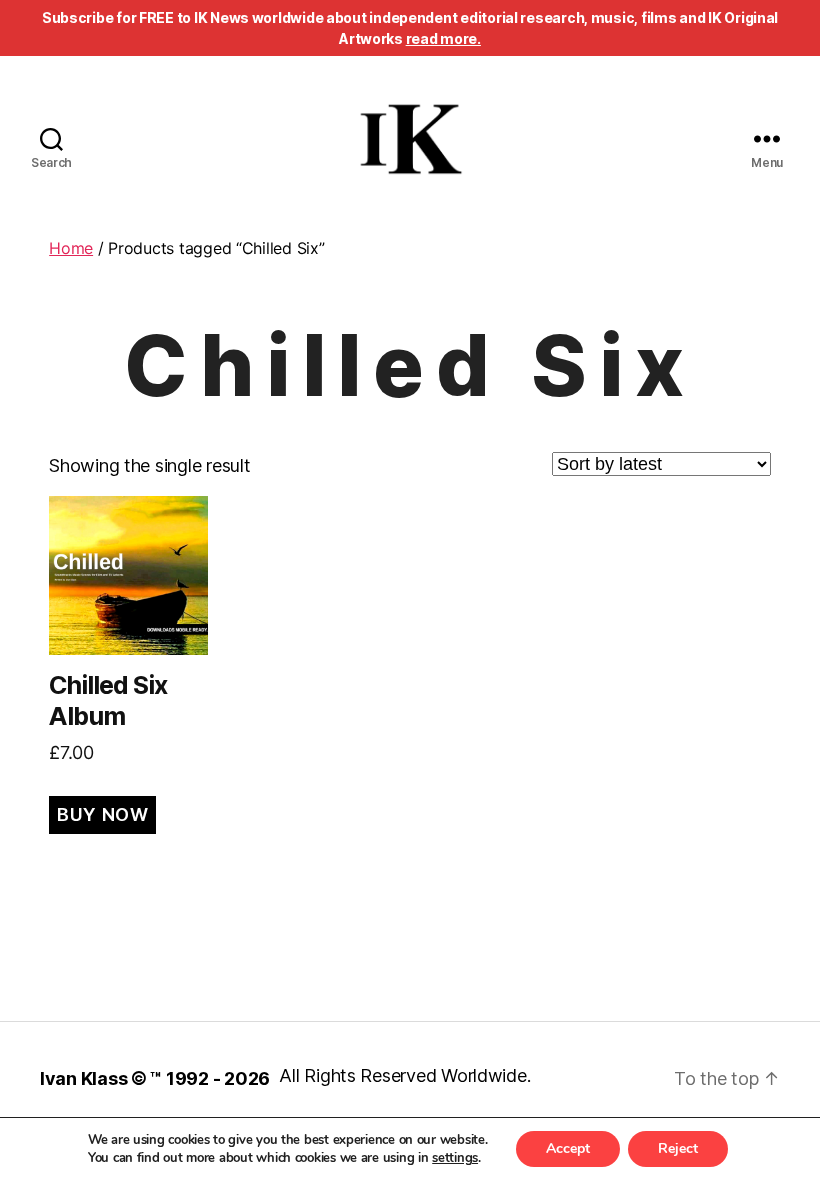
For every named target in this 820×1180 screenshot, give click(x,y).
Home (71, 248)
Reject (678, 1148)
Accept (568, 1148)
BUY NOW (102, 814)
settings (455, 1158)
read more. (443, 38)
